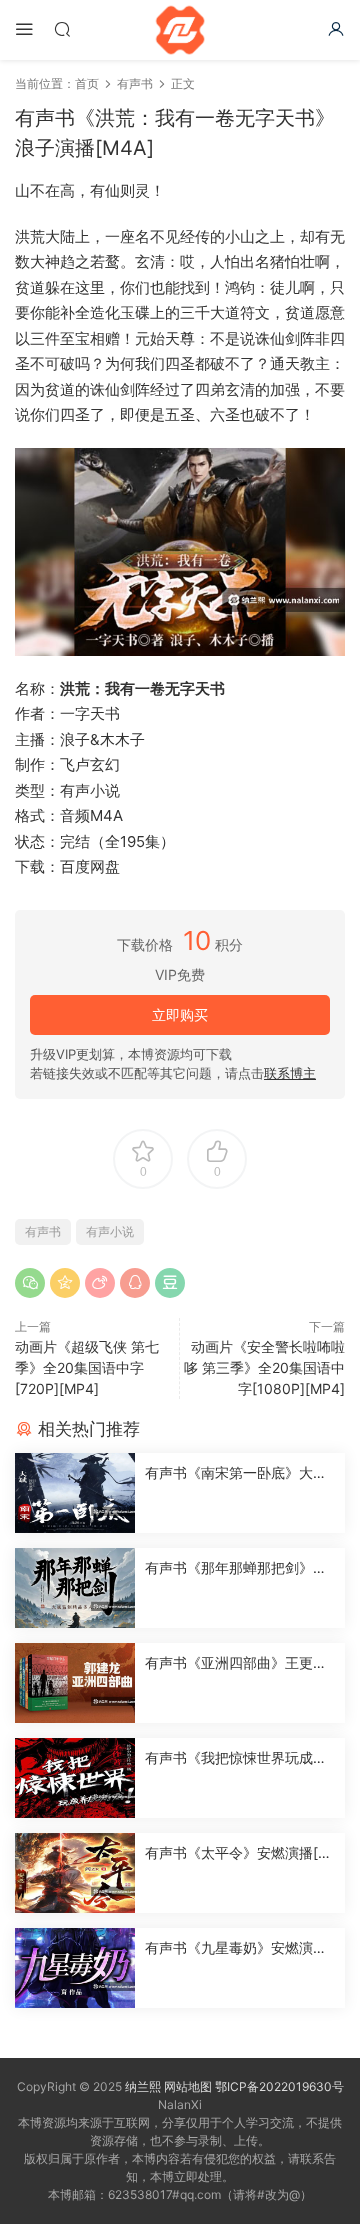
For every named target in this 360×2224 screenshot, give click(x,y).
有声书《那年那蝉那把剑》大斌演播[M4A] (236, 1568)
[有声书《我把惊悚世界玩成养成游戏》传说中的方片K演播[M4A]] (75, 1778)
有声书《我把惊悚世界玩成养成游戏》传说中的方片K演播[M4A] (236, 1758)
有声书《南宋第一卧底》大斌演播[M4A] (236, 1473)
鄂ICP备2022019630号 (279, 2086)
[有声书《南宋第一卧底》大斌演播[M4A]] (75, 1493)
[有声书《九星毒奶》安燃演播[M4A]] (75, 1968)
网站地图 (188, 2086)
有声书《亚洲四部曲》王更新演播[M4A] (236, 1663)
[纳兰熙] (180, 30)
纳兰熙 (143, 2086)
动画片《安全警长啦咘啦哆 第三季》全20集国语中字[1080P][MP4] (264, 1367)
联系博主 (290, 1073)
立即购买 (180, 1014)
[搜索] (62, 28)
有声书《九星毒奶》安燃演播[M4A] (236, 1948)
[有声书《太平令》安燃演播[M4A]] (75, 1873)
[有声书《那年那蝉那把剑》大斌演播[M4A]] (75, 1588)
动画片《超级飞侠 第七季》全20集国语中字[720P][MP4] (87, 1367)
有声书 (43, 1231)
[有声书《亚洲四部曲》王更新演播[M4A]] (75, 1683)
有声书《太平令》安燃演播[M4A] (237, 1853)
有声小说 (110, 1231)
